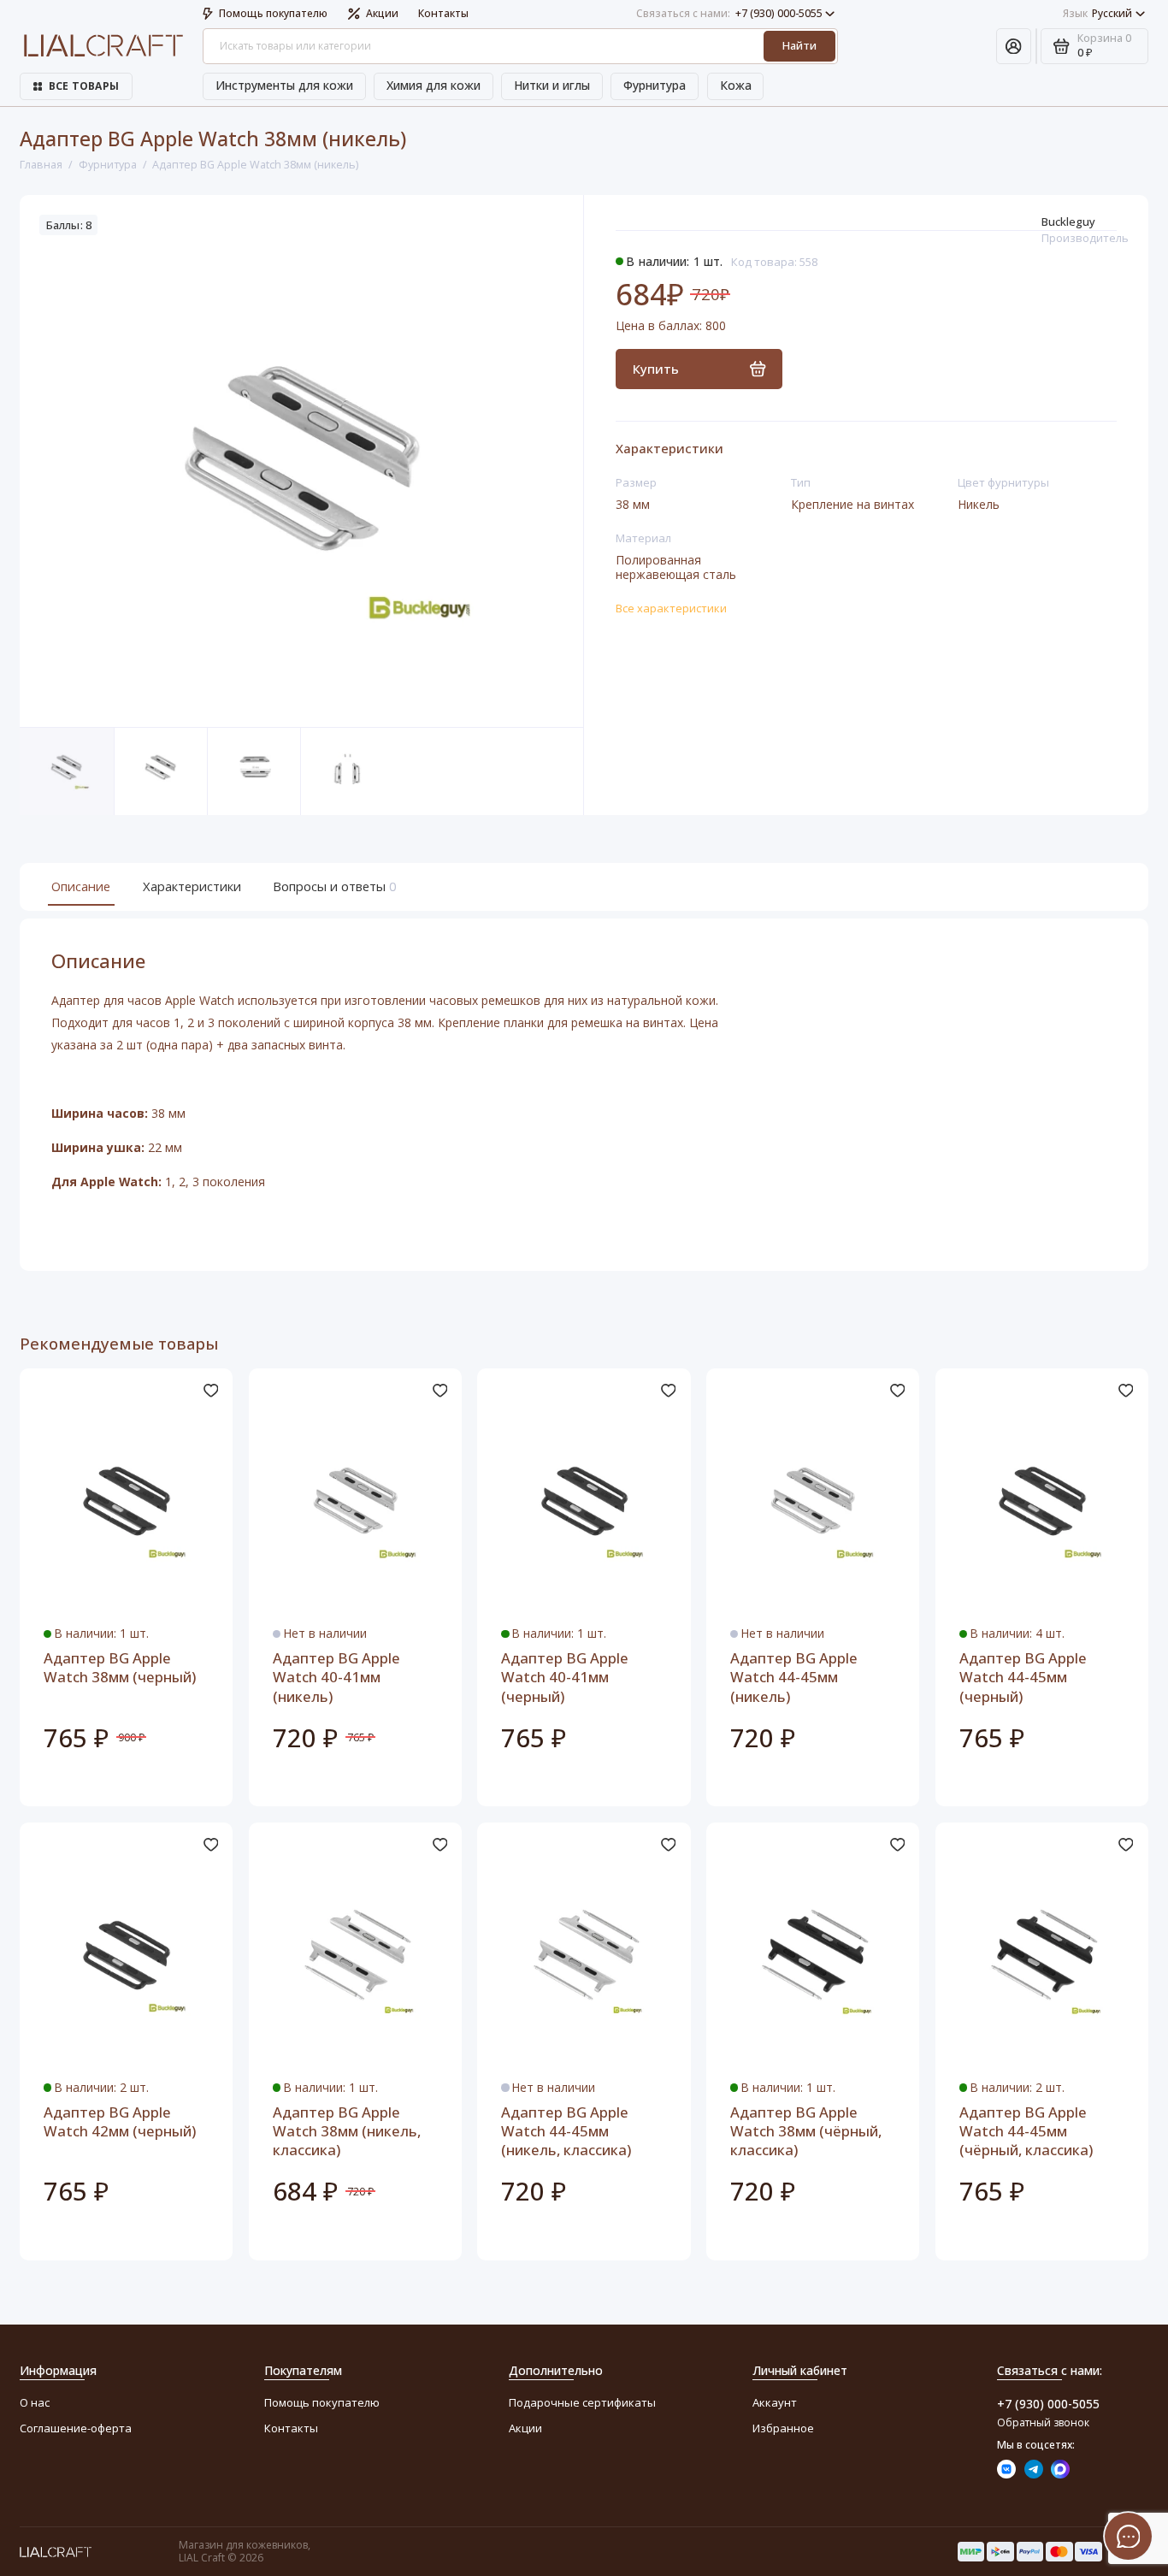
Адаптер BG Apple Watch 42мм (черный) (120, 2122)
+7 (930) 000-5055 (729, 13)
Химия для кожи (434, 85)
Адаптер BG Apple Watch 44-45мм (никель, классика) (566, 2132)
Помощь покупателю (273, 13)
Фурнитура (655, 85)
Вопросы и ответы (333, 886)
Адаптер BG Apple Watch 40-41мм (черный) (565, 1678)
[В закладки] (210, 1391)
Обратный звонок (1043, 2422)
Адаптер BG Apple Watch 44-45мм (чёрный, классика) (1026, 2132)
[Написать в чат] (1129, 2537)
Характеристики (192, 886)
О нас (35, 2402)
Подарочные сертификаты (582, 2402)
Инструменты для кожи (284, 85)
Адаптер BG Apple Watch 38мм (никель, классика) (347, 2132)
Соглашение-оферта (76, 2428)
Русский (1098, 13)
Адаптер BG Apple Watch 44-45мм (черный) (1023, 1678)
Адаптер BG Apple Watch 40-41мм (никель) (336, 1678)
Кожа (736, 85)
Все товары (84, 86)
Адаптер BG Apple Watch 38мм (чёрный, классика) (806, 2132)
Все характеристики (671, 608)
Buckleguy (1068, 222)
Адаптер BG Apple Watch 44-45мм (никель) (794, 1678)
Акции (382, 13)
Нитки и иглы (552, 85)
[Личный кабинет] (1014, 47)
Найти (799, 45)
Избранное (783, 2428)
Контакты (443, 13)
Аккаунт (775, 2402)
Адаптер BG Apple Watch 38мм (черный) (120, 1668)
